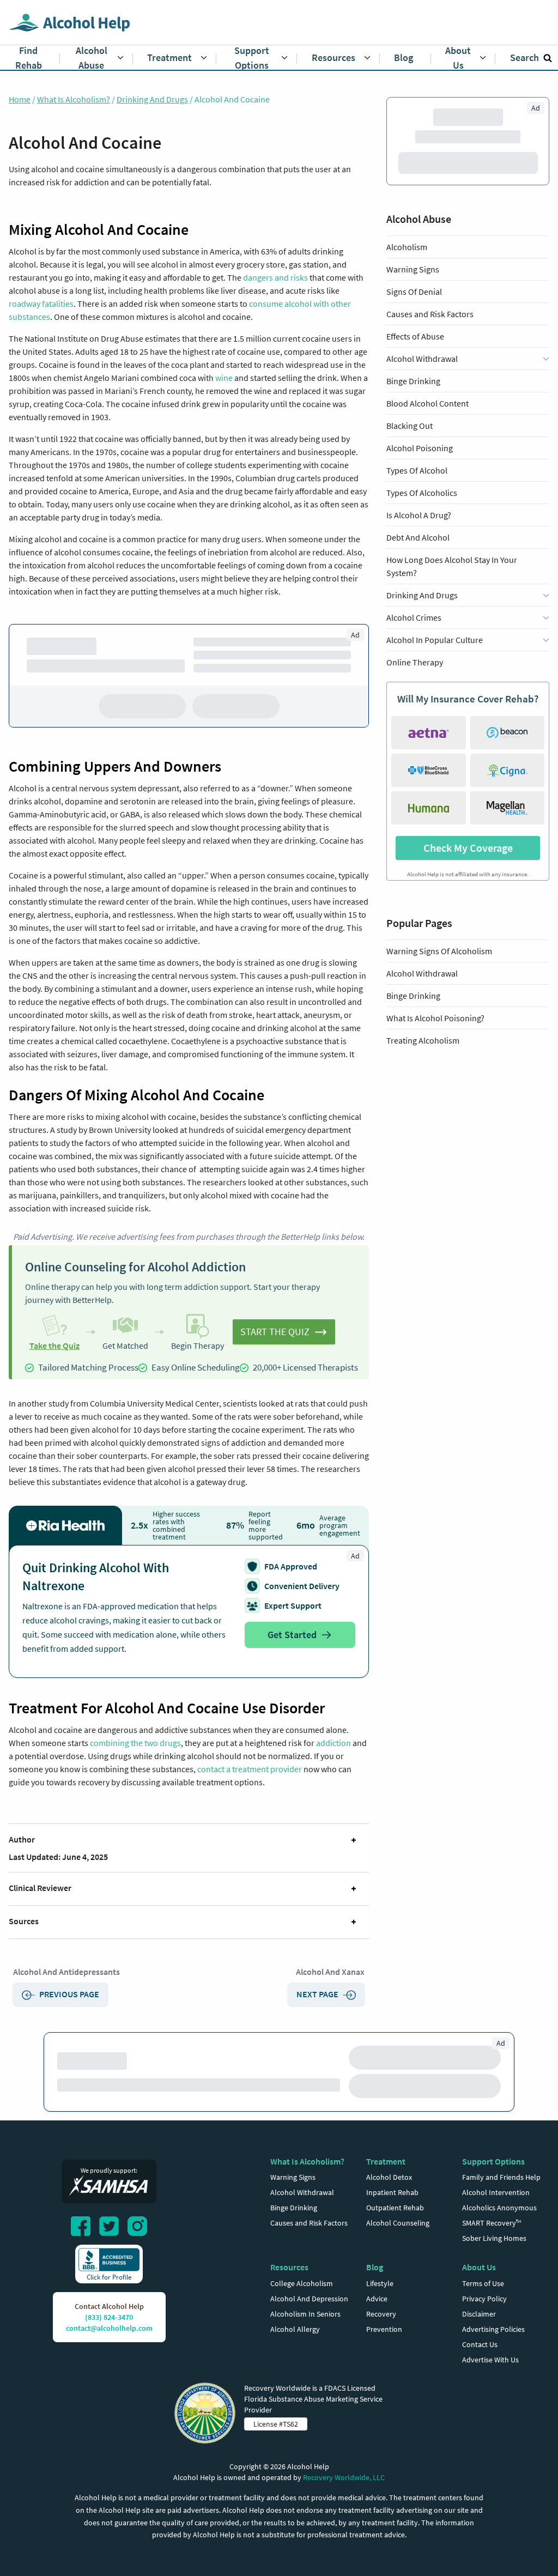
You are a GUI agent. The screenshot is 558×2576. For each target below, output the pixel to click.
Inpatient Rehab (392, 2220)
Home (20, 99)
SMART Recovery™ (492, 2250)
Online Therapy (415, 688)
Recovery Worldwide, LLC (344, 2505)
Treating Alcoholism (423, 1066)
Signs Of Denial (414, 318)
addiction (333, 1746)
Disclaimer (479, 2341)
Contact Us (480, 2372)
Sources (24, 1924)
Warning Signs (413, 295)
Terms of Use (483, 2311)
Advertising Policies (493, 2356)
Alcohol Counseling (398, 2250)
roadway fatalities (41, 304)
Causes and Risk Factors (430, 340)
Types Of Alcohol (417, 496)
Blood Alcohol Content (427, 429)
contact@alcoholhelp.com (109, 2355)
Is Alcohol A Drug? (419, 541)
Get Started (292, 1638)
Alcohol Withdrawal (422, 999)
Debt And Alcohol (418, 563)
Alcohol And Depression (309, 2326)
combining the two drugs (135, 1746)
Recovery (381, 2341)
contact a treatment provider (250, 1772)
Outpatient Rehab (395, 2235)
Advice (377, 2326)
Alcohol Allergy (295, 2356)
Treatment (386, 2189)
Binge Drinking (413, 407)
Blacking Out (410, 452)
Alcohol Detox (389, 2204)
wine (224, 378)
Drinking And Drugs (152, 99)
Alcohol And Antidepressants (66, 1975)
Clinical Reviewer (40, 1891)
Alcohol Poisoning (420, 474)
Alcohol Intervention (496, 2220)
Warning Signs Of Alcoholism (439, 977)
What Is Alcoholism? (74, 99)
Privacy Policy (484, 2326)
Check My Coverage (468, 874)
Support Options (493, 2189)
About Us (479, 2294)
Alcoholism (407, 273)
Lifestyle (380, 2311)
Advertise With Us (490, 2387)
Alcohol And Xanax (330, 1975)
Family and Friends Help (501, 2204)
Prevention (384, 2356)
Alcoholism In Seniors (305, 2341)
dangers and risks (275, 277)
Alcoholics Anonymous (499, 2235)
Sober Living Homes (494, 2265)
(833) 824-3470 (109, 2344)
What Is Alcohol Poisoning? (435, 1044)
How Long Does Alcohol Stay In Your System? (452, 592)
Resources (289, 2294)
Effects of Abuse (415, 362)
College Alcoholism (302, 2311)
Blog (375, 2294)
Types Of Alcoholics (422, 519)
